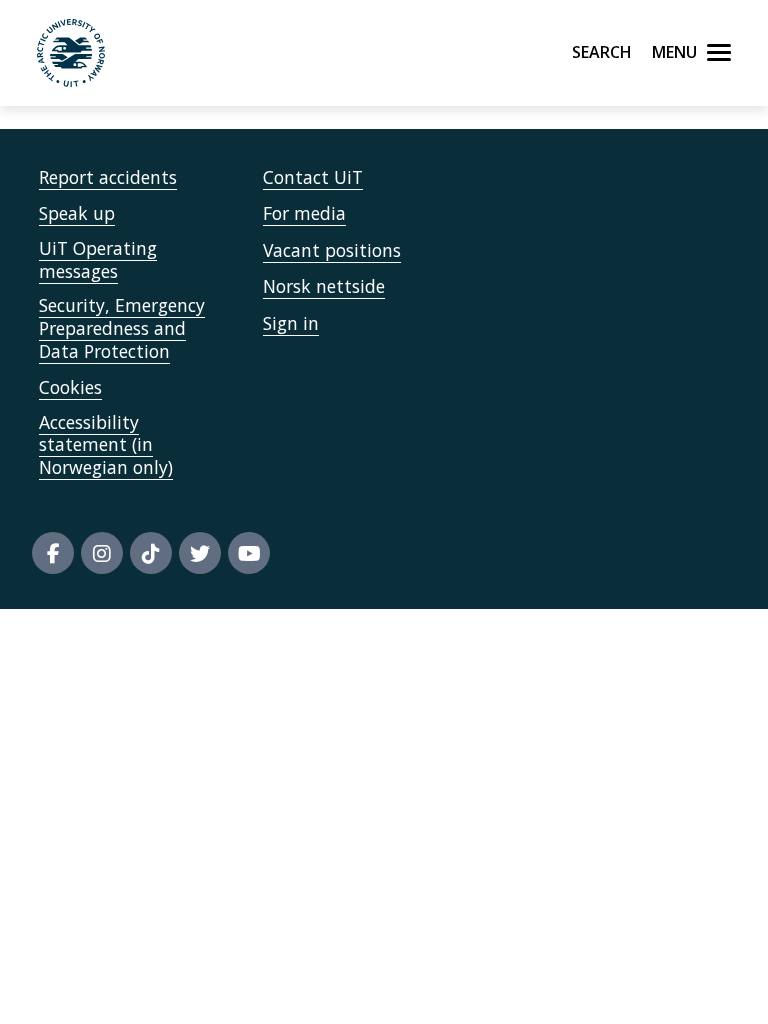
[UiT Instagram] (102, 553)
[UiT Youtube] (249, 553)
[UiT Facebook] (53, 553)
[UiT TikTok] (151, 553)
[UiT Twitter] (200, 553)
